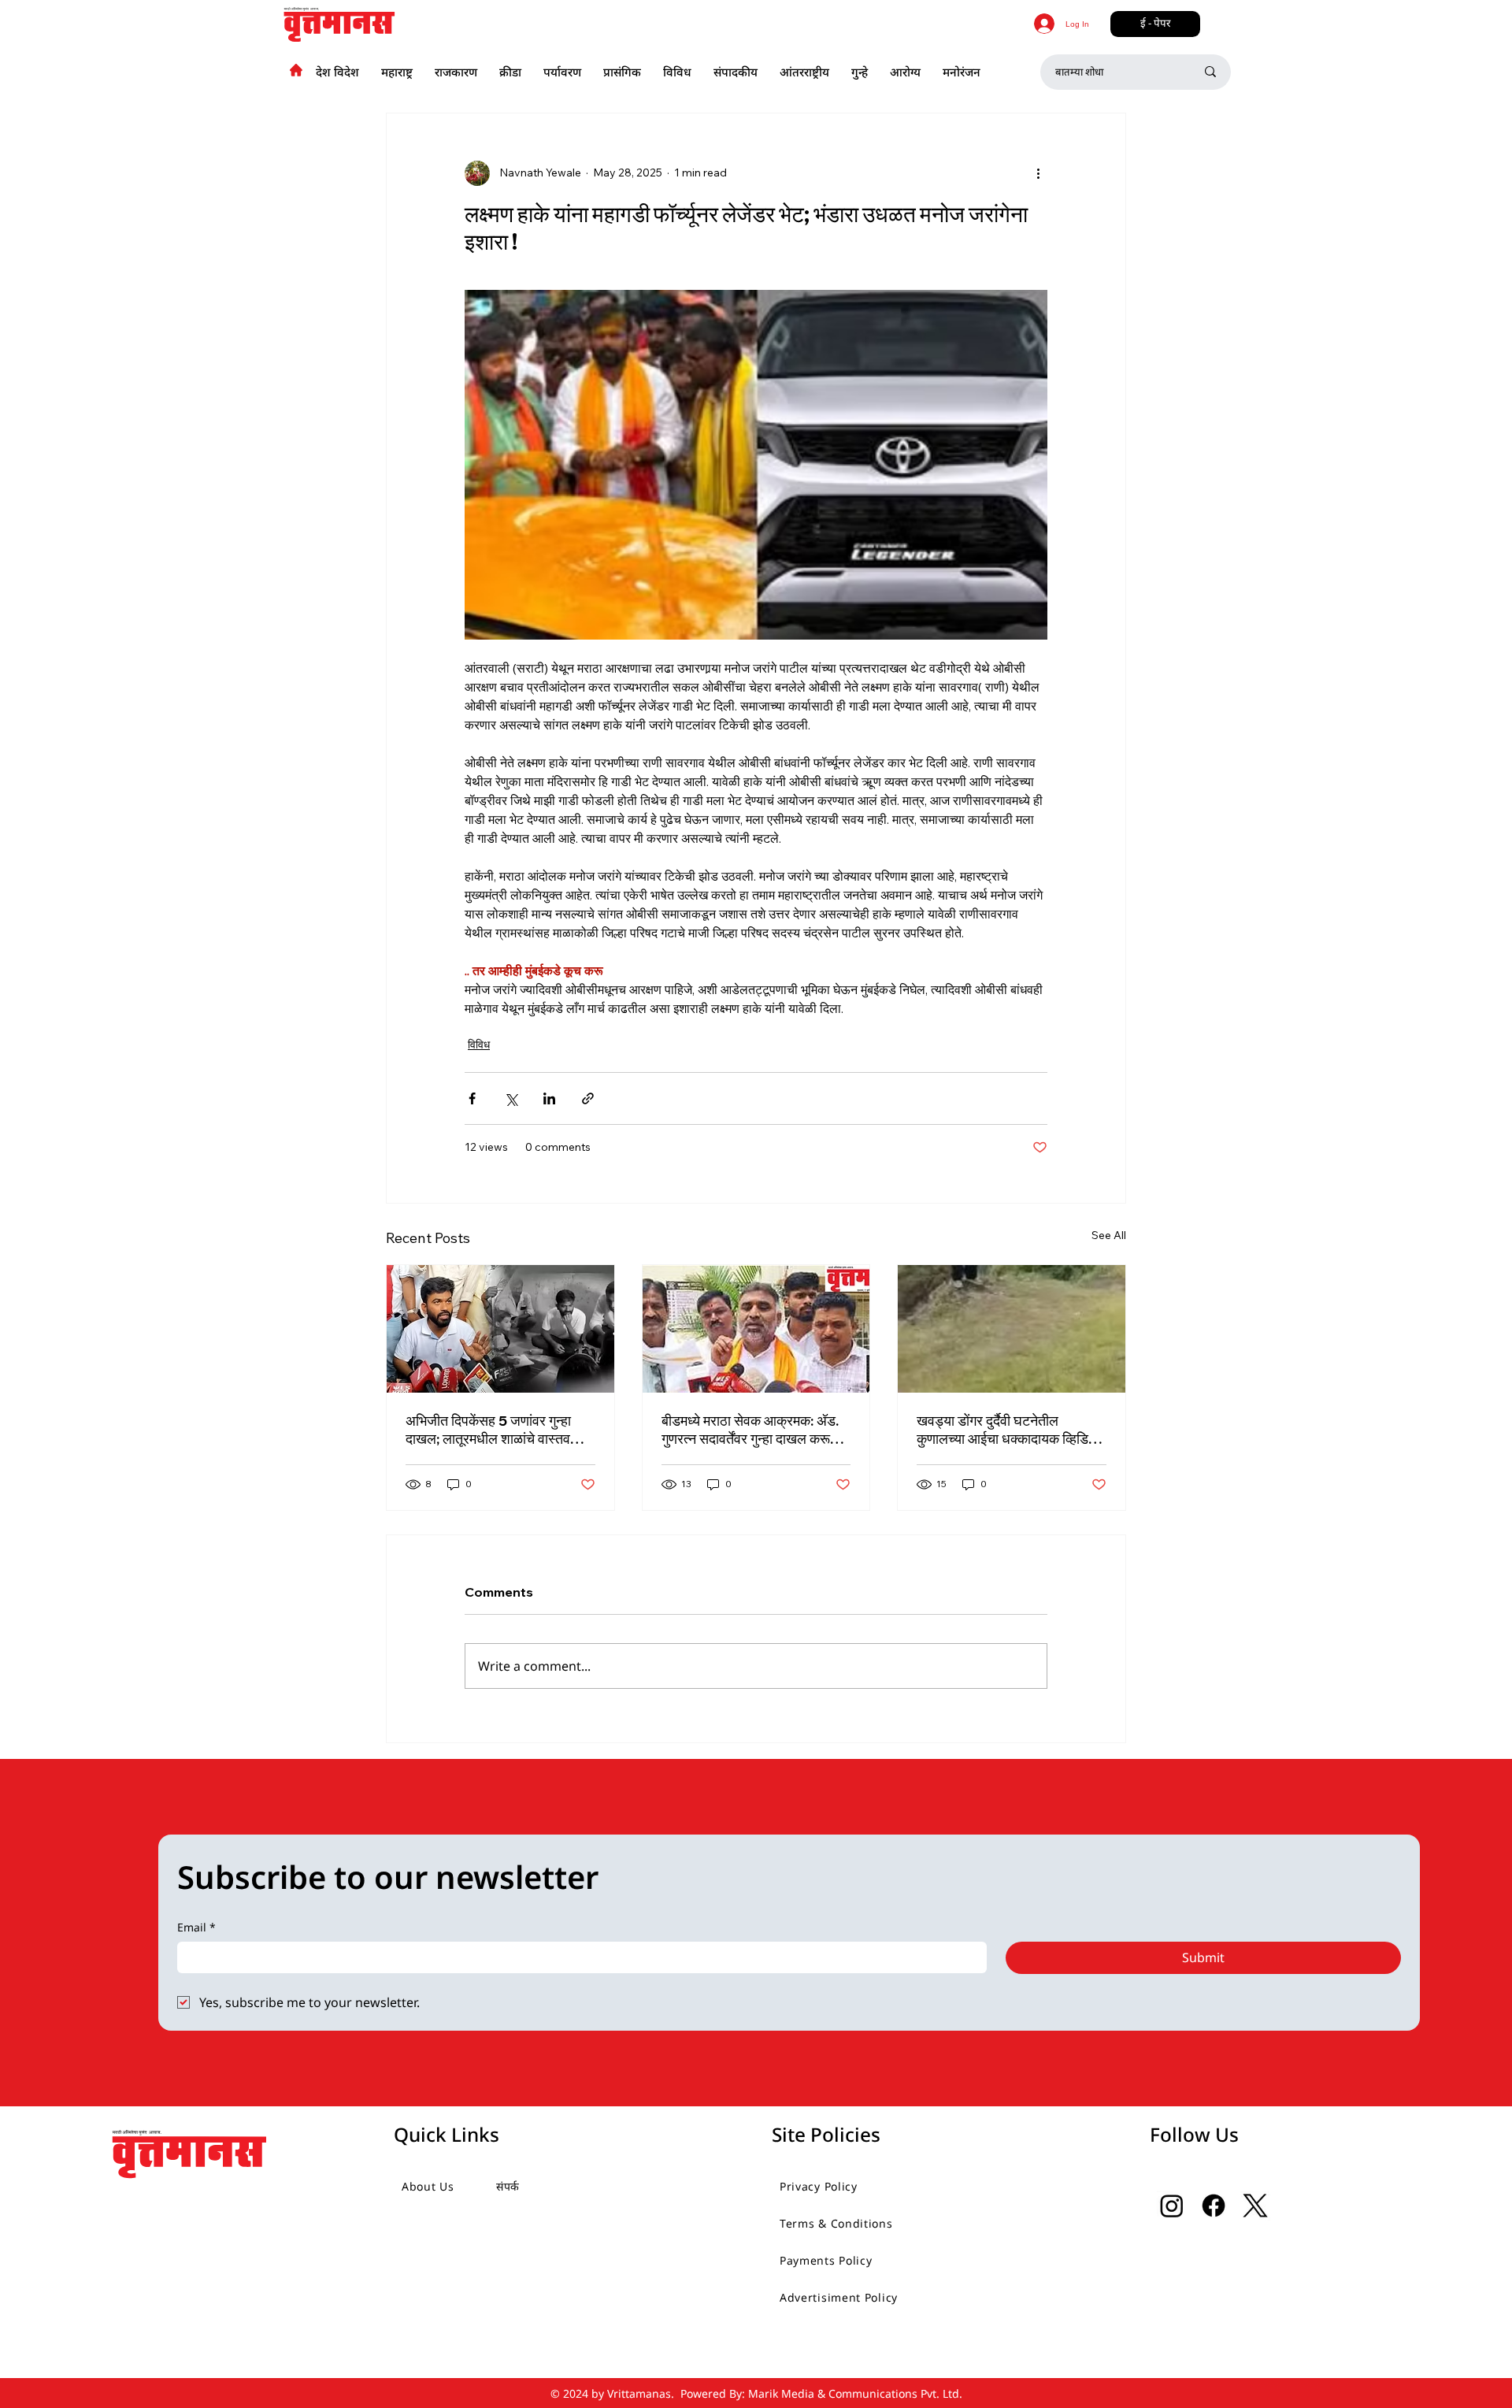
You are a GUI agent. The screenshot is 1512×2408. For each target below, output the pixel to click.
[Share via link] (588, 1098)
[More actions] (1038, 173)
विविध (479, 1044)
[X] (1255, 2206)
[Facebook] (1214, 2206)
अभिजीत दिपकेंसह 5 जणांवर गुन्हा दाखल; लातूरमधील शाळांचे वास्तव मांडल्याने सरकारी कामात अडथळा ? (493, 1430)
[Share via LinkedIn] (549, 1098)
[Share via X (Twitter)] (511, 1098)
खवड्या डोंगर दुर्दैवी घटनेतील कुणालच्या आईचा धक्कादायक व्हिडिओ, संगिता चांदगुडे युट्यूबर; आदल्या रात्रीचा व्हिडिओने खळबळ (1010, 1430)
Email (196, 1927)
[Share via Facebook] (472, 1098)
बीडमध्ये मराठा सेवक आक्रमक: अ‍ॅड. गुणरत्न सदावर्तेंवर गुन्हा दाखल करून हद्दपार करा (750, 1430)
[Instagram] (1172, 2206)
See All (1109, 1235)
